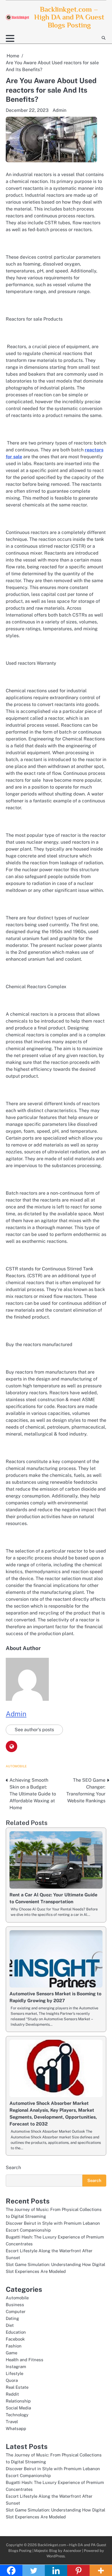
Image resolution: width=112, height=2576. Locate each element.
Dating (12, 2318)
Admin (59, 110)
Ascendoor (72, 2551)
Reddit (12, 2394)
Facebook (15, 2339)
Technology (17, 2415)
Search (13, 2168)
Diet (10, 2325)
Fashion (14, 2346)
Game (11, 2353)
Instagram (16, 2367)
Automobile (16, 1766)
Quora (12, 2380)
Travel (12, 2422)
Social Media (18, 2408)
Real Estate (17, 2387)
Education (16, 2332)
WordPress (56, 2556)
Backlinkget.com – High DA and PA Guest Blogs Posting (69, 17)
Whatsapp (16, 2428)
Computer (16, 2311)
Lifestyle (15, 2373)
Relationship (18, 2401)
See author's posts (34, 1730)
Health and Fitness (25, 2360)
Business (15, 2305)
